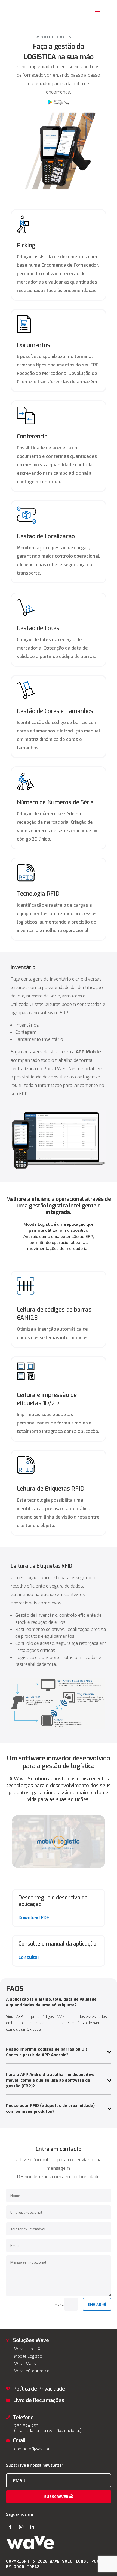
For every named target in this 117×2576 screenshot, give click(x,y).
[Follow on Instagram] (21, 2527)
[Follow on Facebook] (10, 2527)
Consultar (29, 1957)
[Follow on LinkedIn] (32, 2527)
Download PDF (34, 1917)
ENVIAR (95, 2304)
